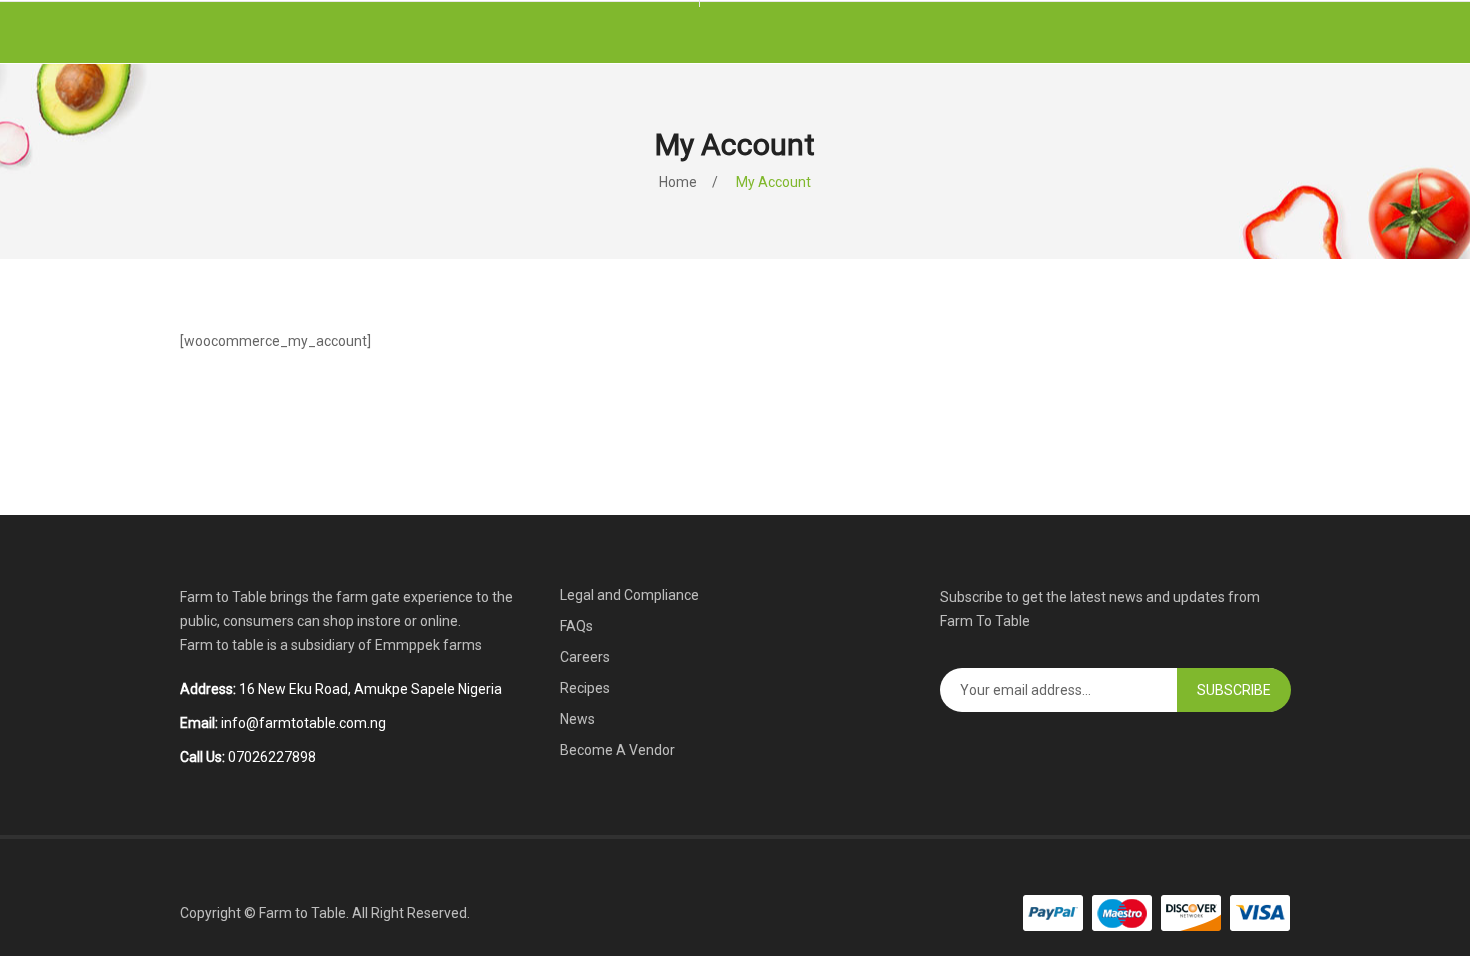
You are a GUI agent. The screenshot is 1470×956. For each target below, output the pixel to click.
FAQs (576, 626)
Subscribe (1234, 690)
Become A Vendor (617, 750)
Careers (585, 657)
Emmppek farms (428, 645)
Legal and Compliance (629, 595)
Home (678, 182)
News (577, 719)
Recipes (585, 688)
